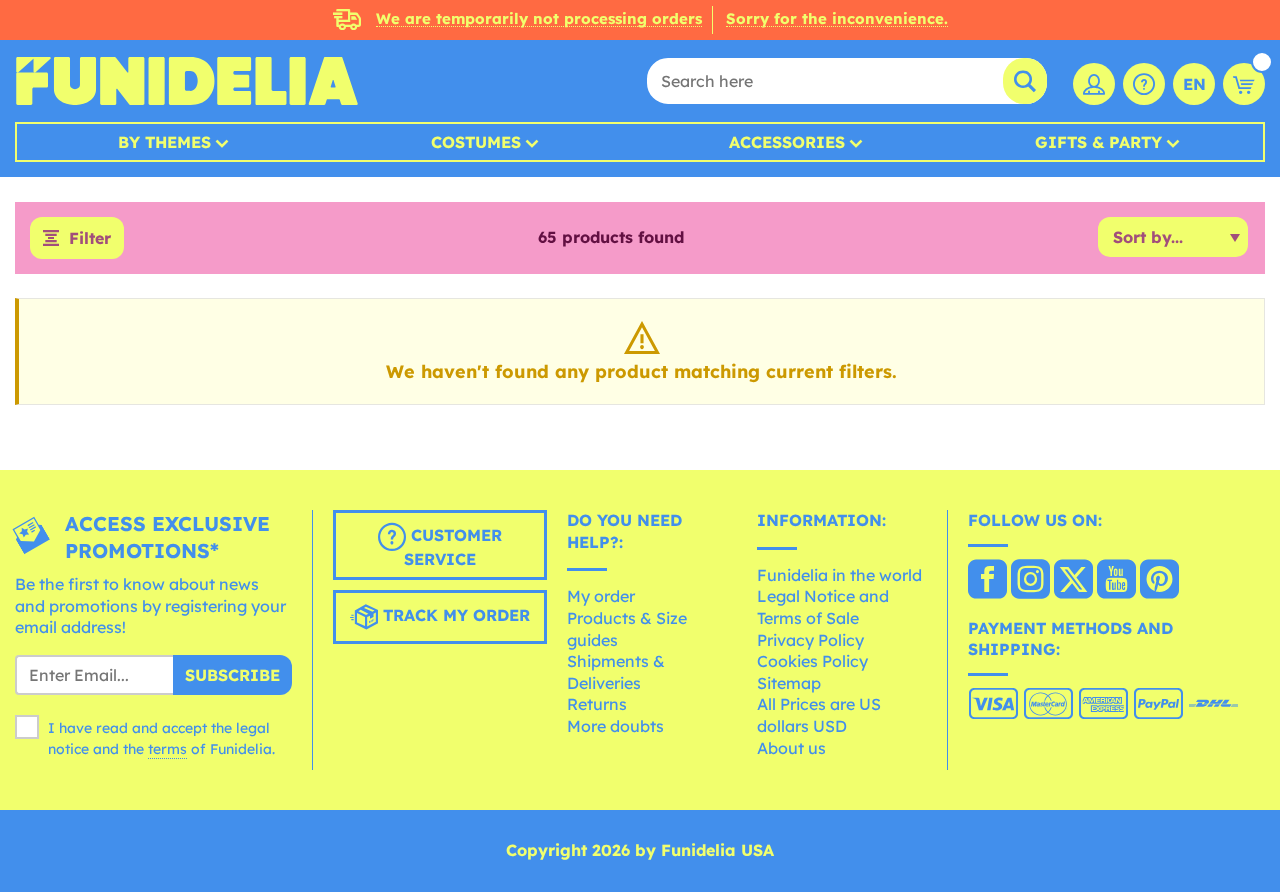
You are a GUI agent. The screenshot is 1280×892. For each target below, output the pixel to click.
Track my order (454, 616)
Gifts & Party (1098, 142)
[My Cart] (1244, 84)
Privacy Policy (810, 640)
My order (601, 596)
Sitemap (789, 683)
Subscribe (232, 675)
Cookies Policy (812, 661)
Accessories (787, 142)
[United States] (987, 581)
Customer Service (453, 548)
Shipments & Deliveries (616, 672)
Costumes (476, 142)
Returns (597, 704)
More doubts (615, 726)
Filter (90, 238)
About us (791, 748)
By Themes (164, 142)
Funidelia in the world (839, 575)
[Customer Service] (1144, 84)
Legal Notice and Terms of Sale (823, 607)
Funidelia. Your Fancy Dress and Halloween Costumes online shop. (186, 81)
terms (167, 749)
